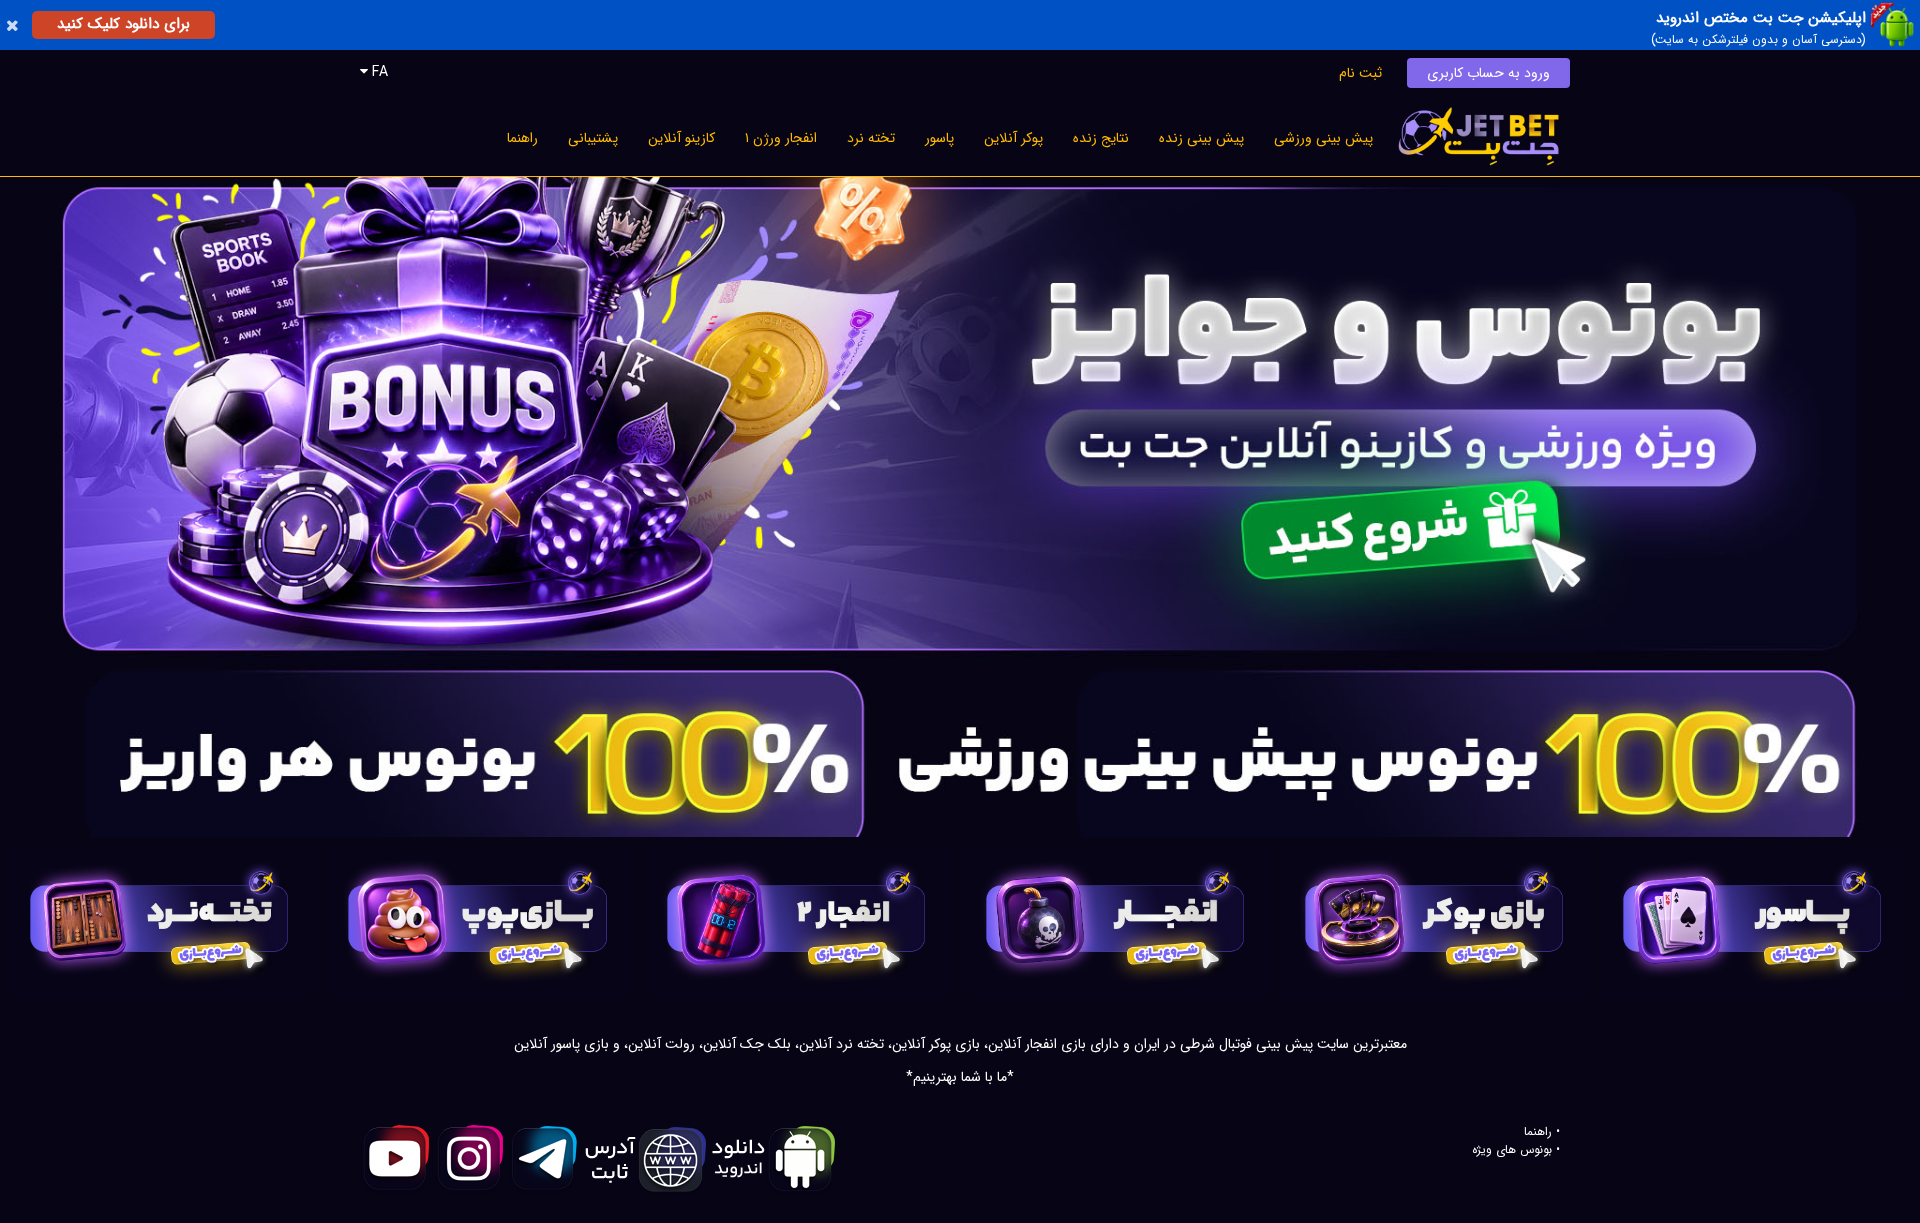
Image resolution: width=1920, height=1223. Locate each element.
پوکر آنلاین (1013, 138)
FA (378, 72)
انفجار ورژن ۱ (781, 138)
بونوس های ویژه (1512, 1150)
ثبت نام (1360, 73)
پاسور (939, 138)
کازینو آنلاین (681, 138)
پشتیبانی (593, 138)
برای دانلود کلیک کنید (123, 24)
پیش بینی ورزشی (1323, 138)
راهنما (522, 138)
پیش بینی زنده (1201, 138)
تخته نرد (871, 138)
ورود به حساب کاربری (1488, 73)
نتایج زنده (1101, 138)
